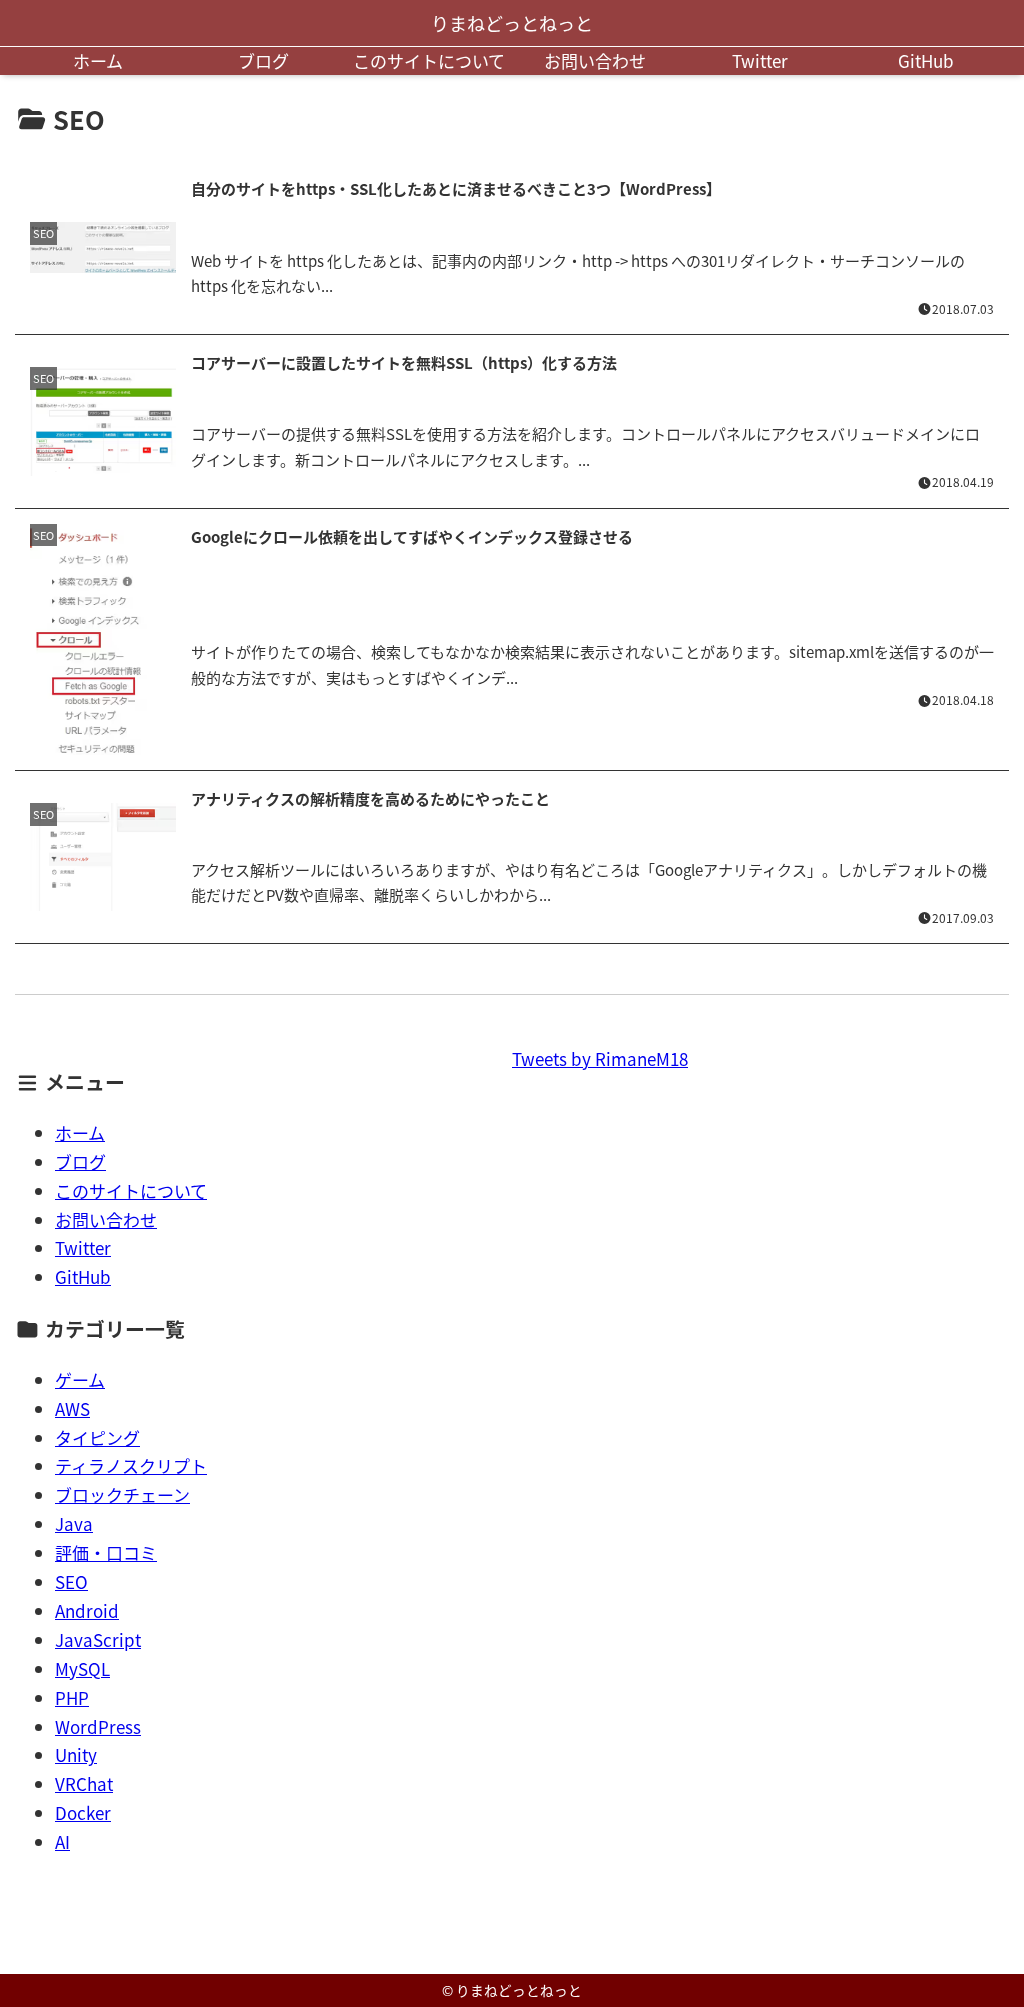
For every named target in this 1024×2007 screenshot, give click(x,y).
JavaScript (98, 1639)
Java (74, 1523)
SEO (71, 1581)
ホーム (98, 60)
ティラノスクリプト (131, 1465)
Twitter (760, 60)
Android (87, 1610)
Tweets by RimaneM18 (600, 1058)
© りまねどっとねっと (512, 1990)
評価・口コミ (106, 1552)
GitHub (926, 60)
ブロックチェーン (122, 1494)
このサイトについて (429, 60)
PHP (72, 1697)
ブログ (263, 60)
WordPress (98, 1726)
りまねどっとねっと (512, 23)
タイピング (97, 1437)
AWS (72, 1408)
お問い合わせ (595, 60)
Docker (83, 1812)
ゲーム (80, 1379)
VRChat (84, 1783)
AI (62, 1841)
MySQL (82, 1668)
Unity (76, 1754)
